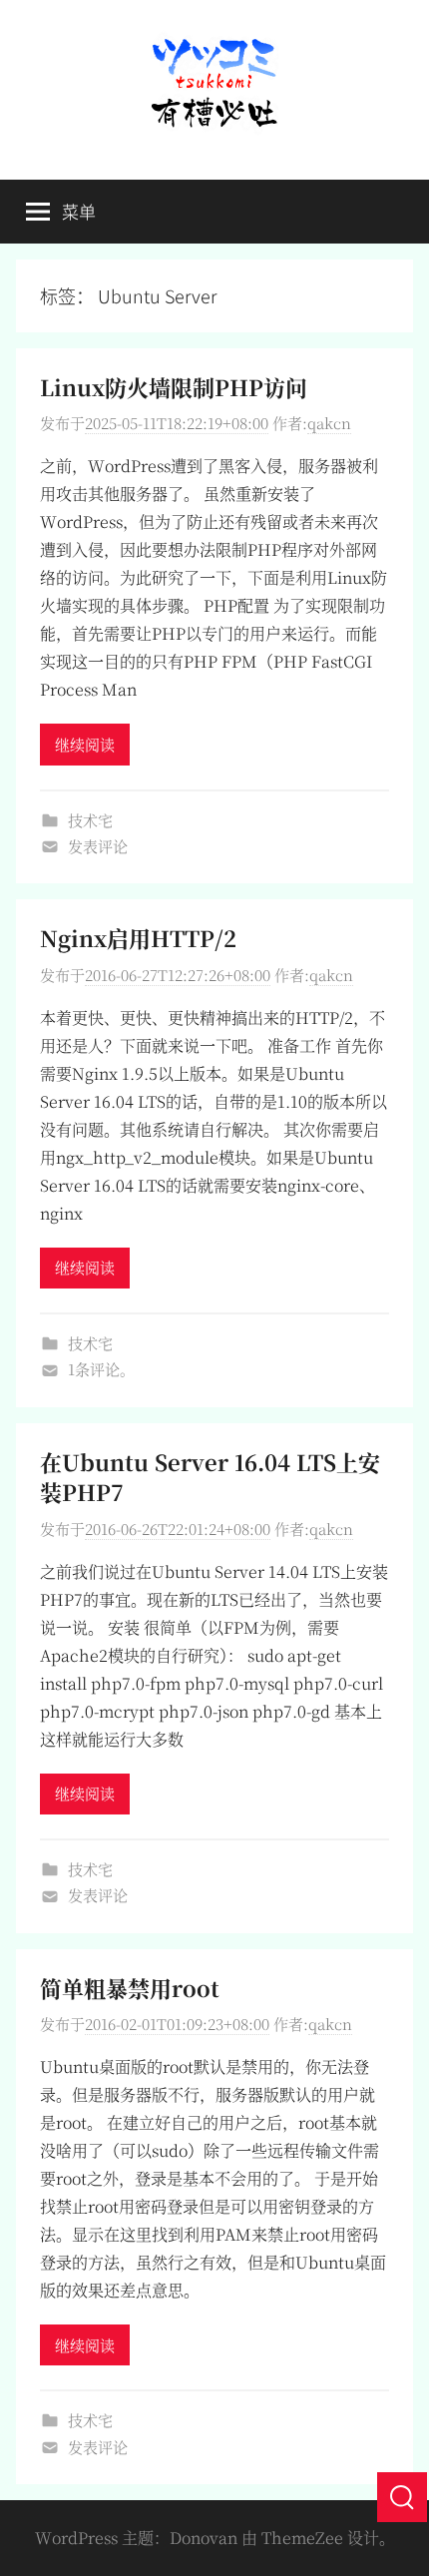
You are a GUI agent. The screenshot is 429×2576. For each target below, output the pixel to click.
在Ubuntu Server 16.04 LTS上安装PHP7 (210, 1477)
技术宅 (90, 820)
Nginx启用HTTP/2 (138, 938)
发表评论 (98, 846)
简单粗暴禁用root (130, 1988)
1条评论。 (101, 1369)
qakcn (329, 423)
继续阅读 (85, 744)
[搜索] (402, 2497)
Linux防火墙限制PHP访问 (174, 387)
